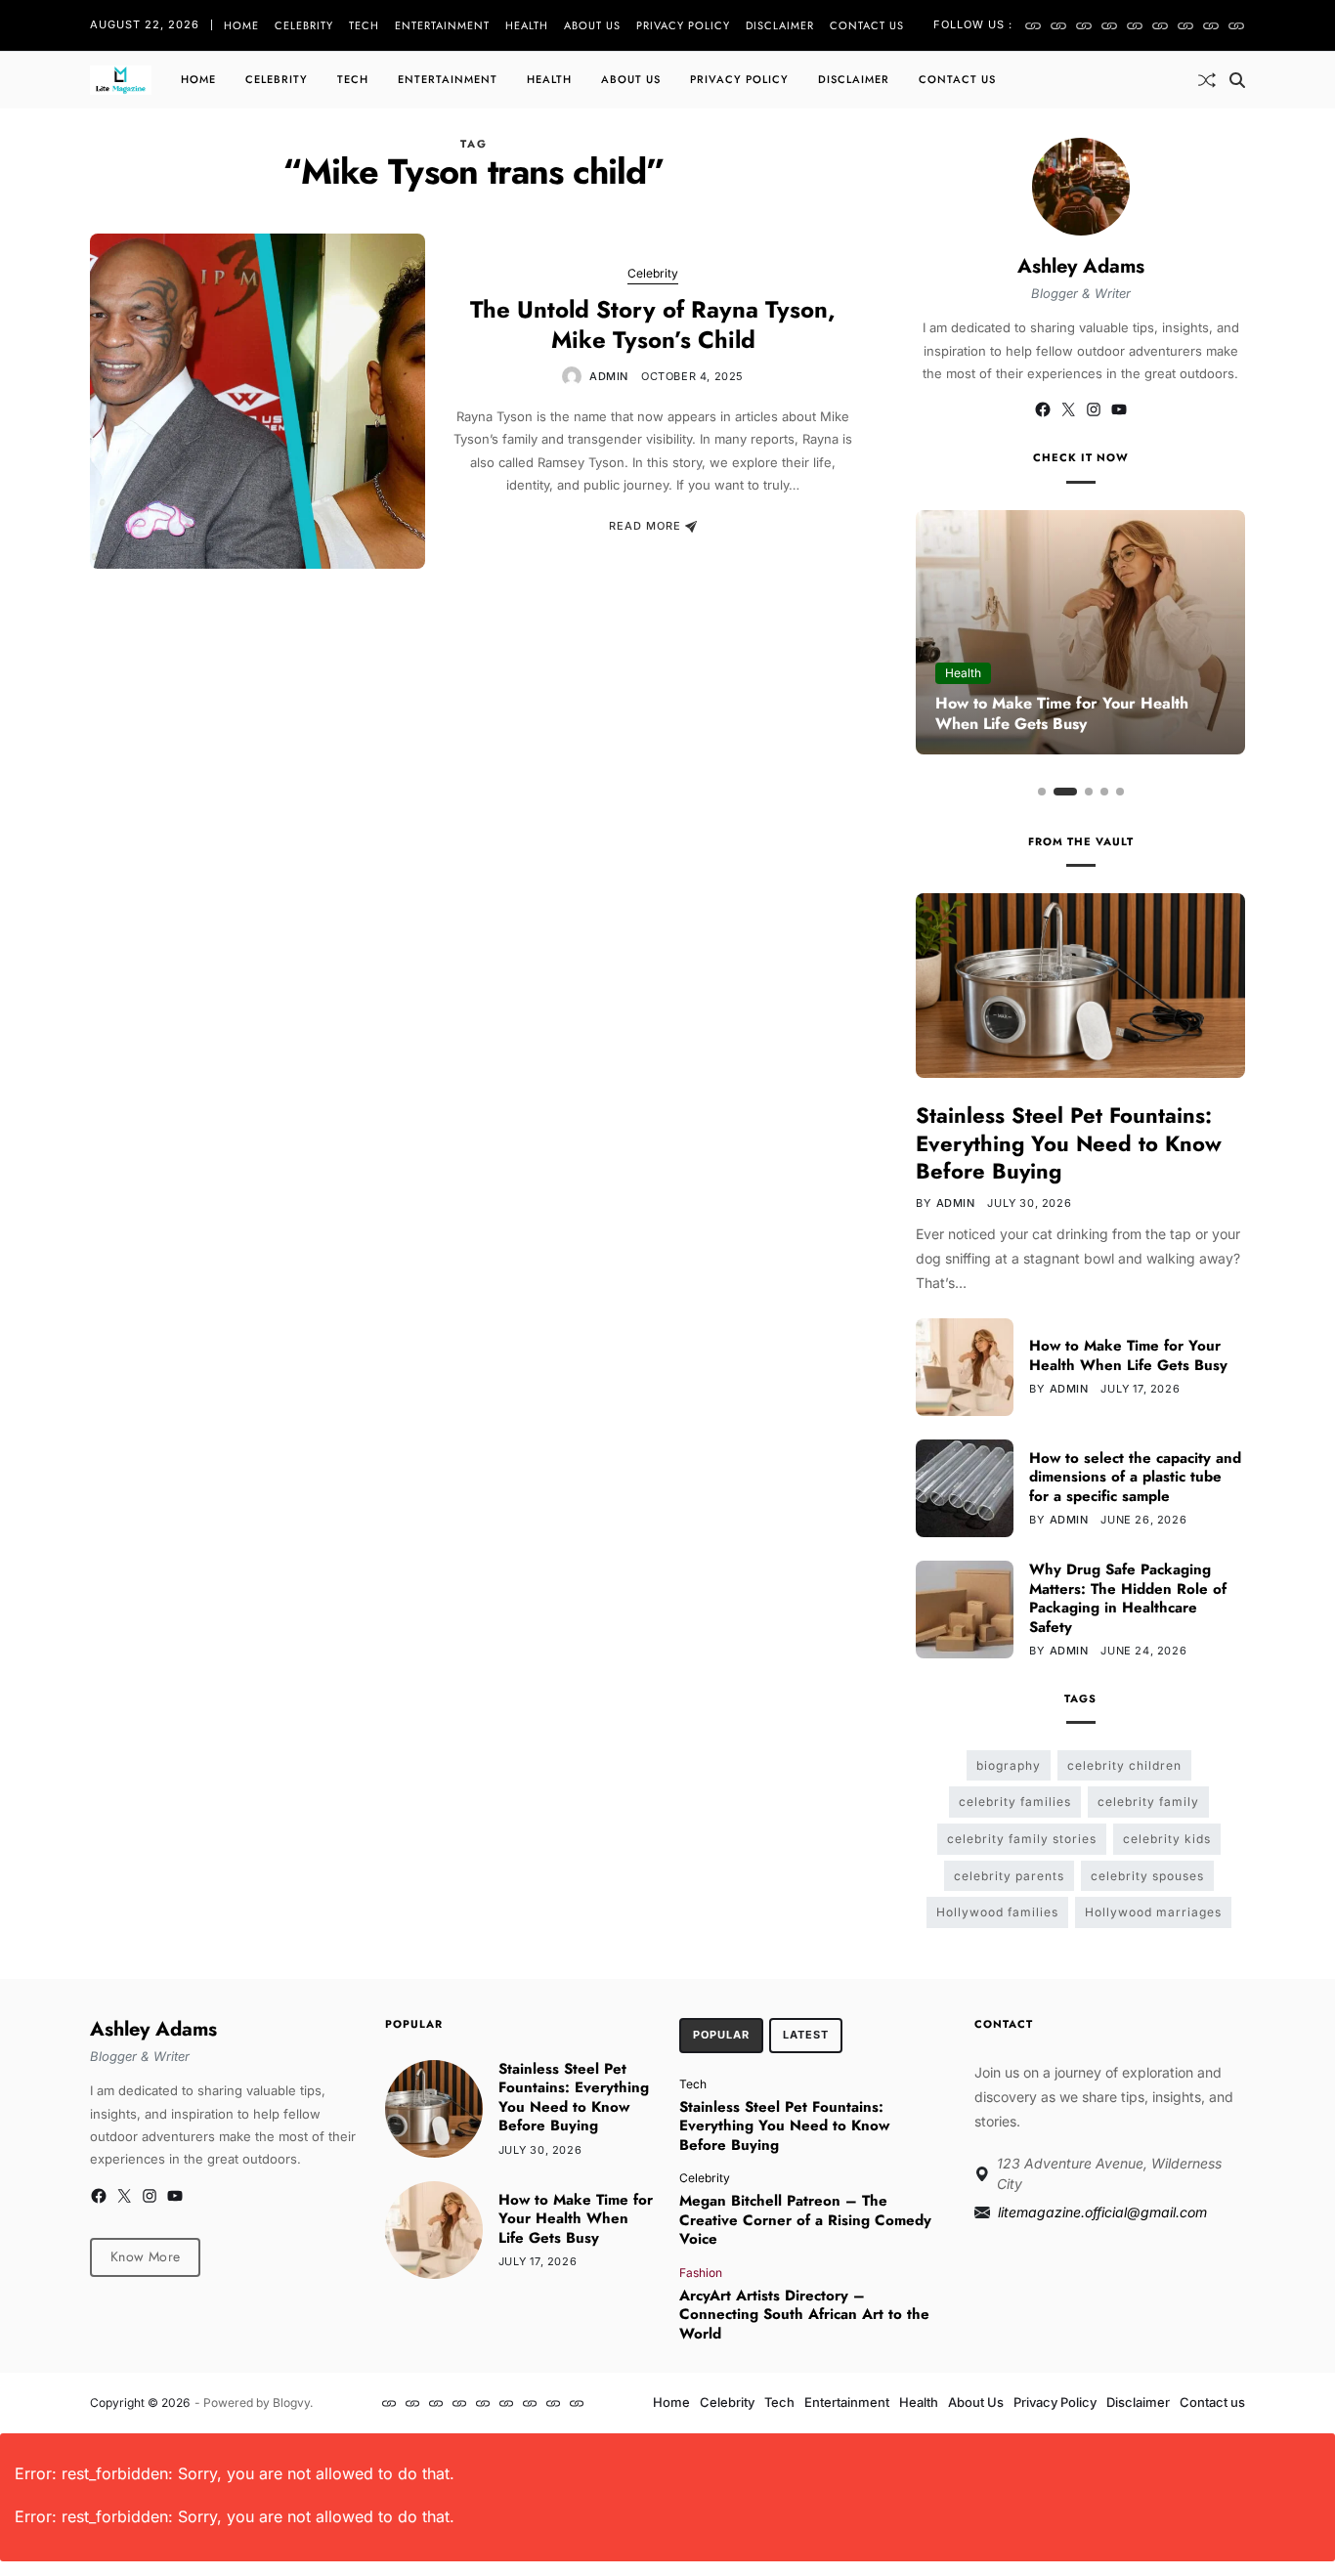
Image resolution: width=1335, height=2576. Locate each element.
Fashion (701, 2272)
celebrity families (1015, 1802)
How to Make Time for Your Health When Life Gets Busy (1062, 713)
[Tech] (1084, 25)
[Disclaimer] (1211, 25)
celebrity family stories (1022, 1839)
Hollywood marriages (1153, 1912)
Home (241, 25)
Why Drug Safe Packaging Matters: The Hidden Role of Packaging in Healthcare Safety (1128, 1598)
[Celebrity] (1058, 25)
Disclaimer (780, 25)
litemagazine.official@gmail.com (1102, 2212)
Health (527, 25)
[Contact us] (1236, 25)
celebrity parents (1009, 1876)
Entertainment (442, 25)
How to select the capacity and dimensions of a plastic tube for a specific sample (1135, 1477)
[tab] (721, 2036)
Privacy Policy (683, 25)
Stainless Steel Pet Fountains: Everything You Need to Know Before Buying (1069, 1143)
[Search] (1237, 80)
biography (1009, 1765)
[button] (1042, 792)
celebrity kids (1167, 1839)
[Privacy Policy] (1185, 25)
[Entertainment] (1109, 25)
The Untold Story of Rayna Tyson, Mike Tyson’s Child (653, 324)
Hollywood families (997, 1912)
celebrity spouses (1147, 1876)
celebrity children (1124, 1765)
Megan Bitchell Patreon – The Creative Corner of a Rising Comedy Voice (805, 2220)
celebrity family (1148, 1802)
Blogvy (291, 2403)
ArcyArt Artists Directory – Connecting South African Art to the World (804, 2315)
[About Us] (1160, 25)
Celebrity (304, 25)
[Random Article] (1207, 80)
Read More (645, 527)
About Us (592, 25)
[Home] (1033, 25)
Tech (364, 25)
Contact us (867, 25)
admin (609, 376)
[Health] (1135, 25)
